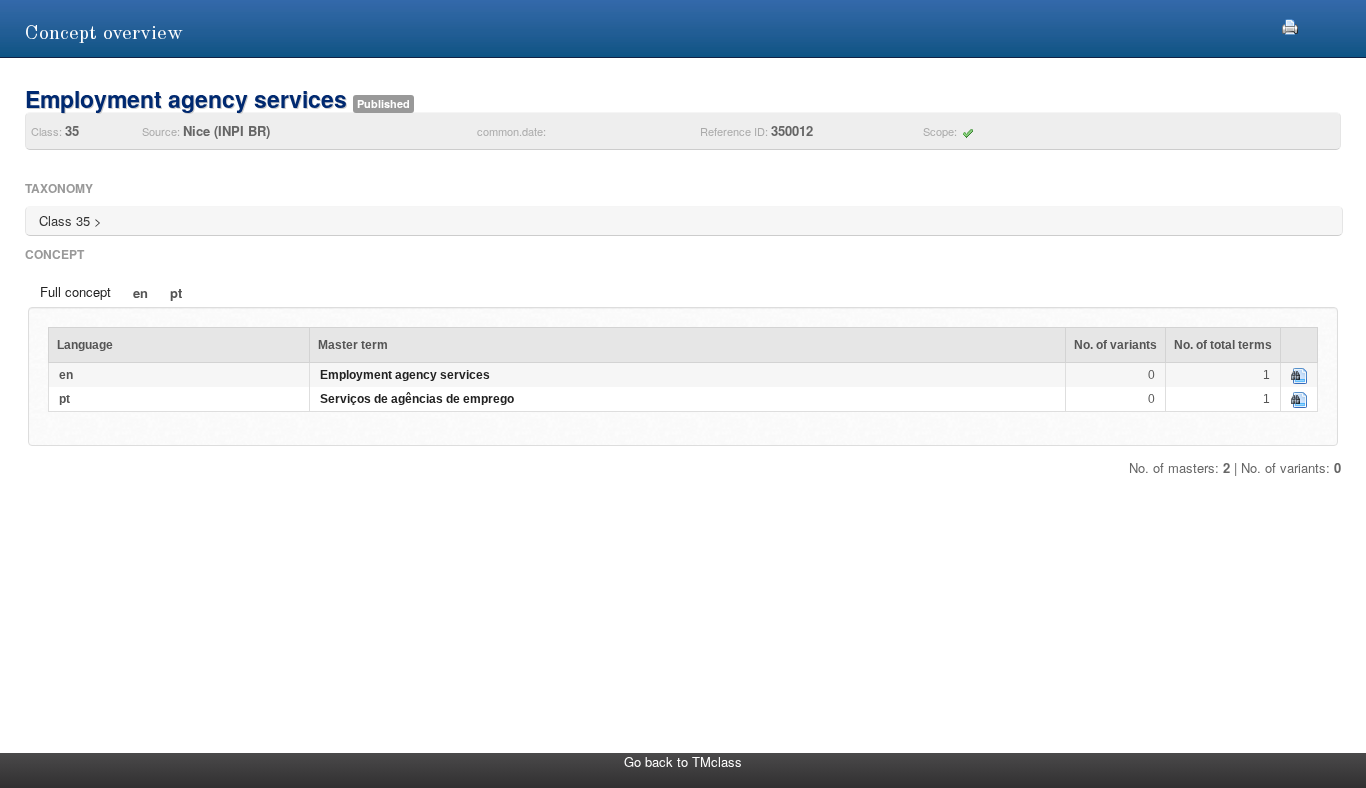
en (140, 292)
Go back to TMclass (683, 761)
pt (176, 292)
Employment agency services (405, 375)
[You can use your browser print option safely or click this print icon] (1290, 24)
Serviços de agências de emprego (417, 399)
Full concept (75, 291)
